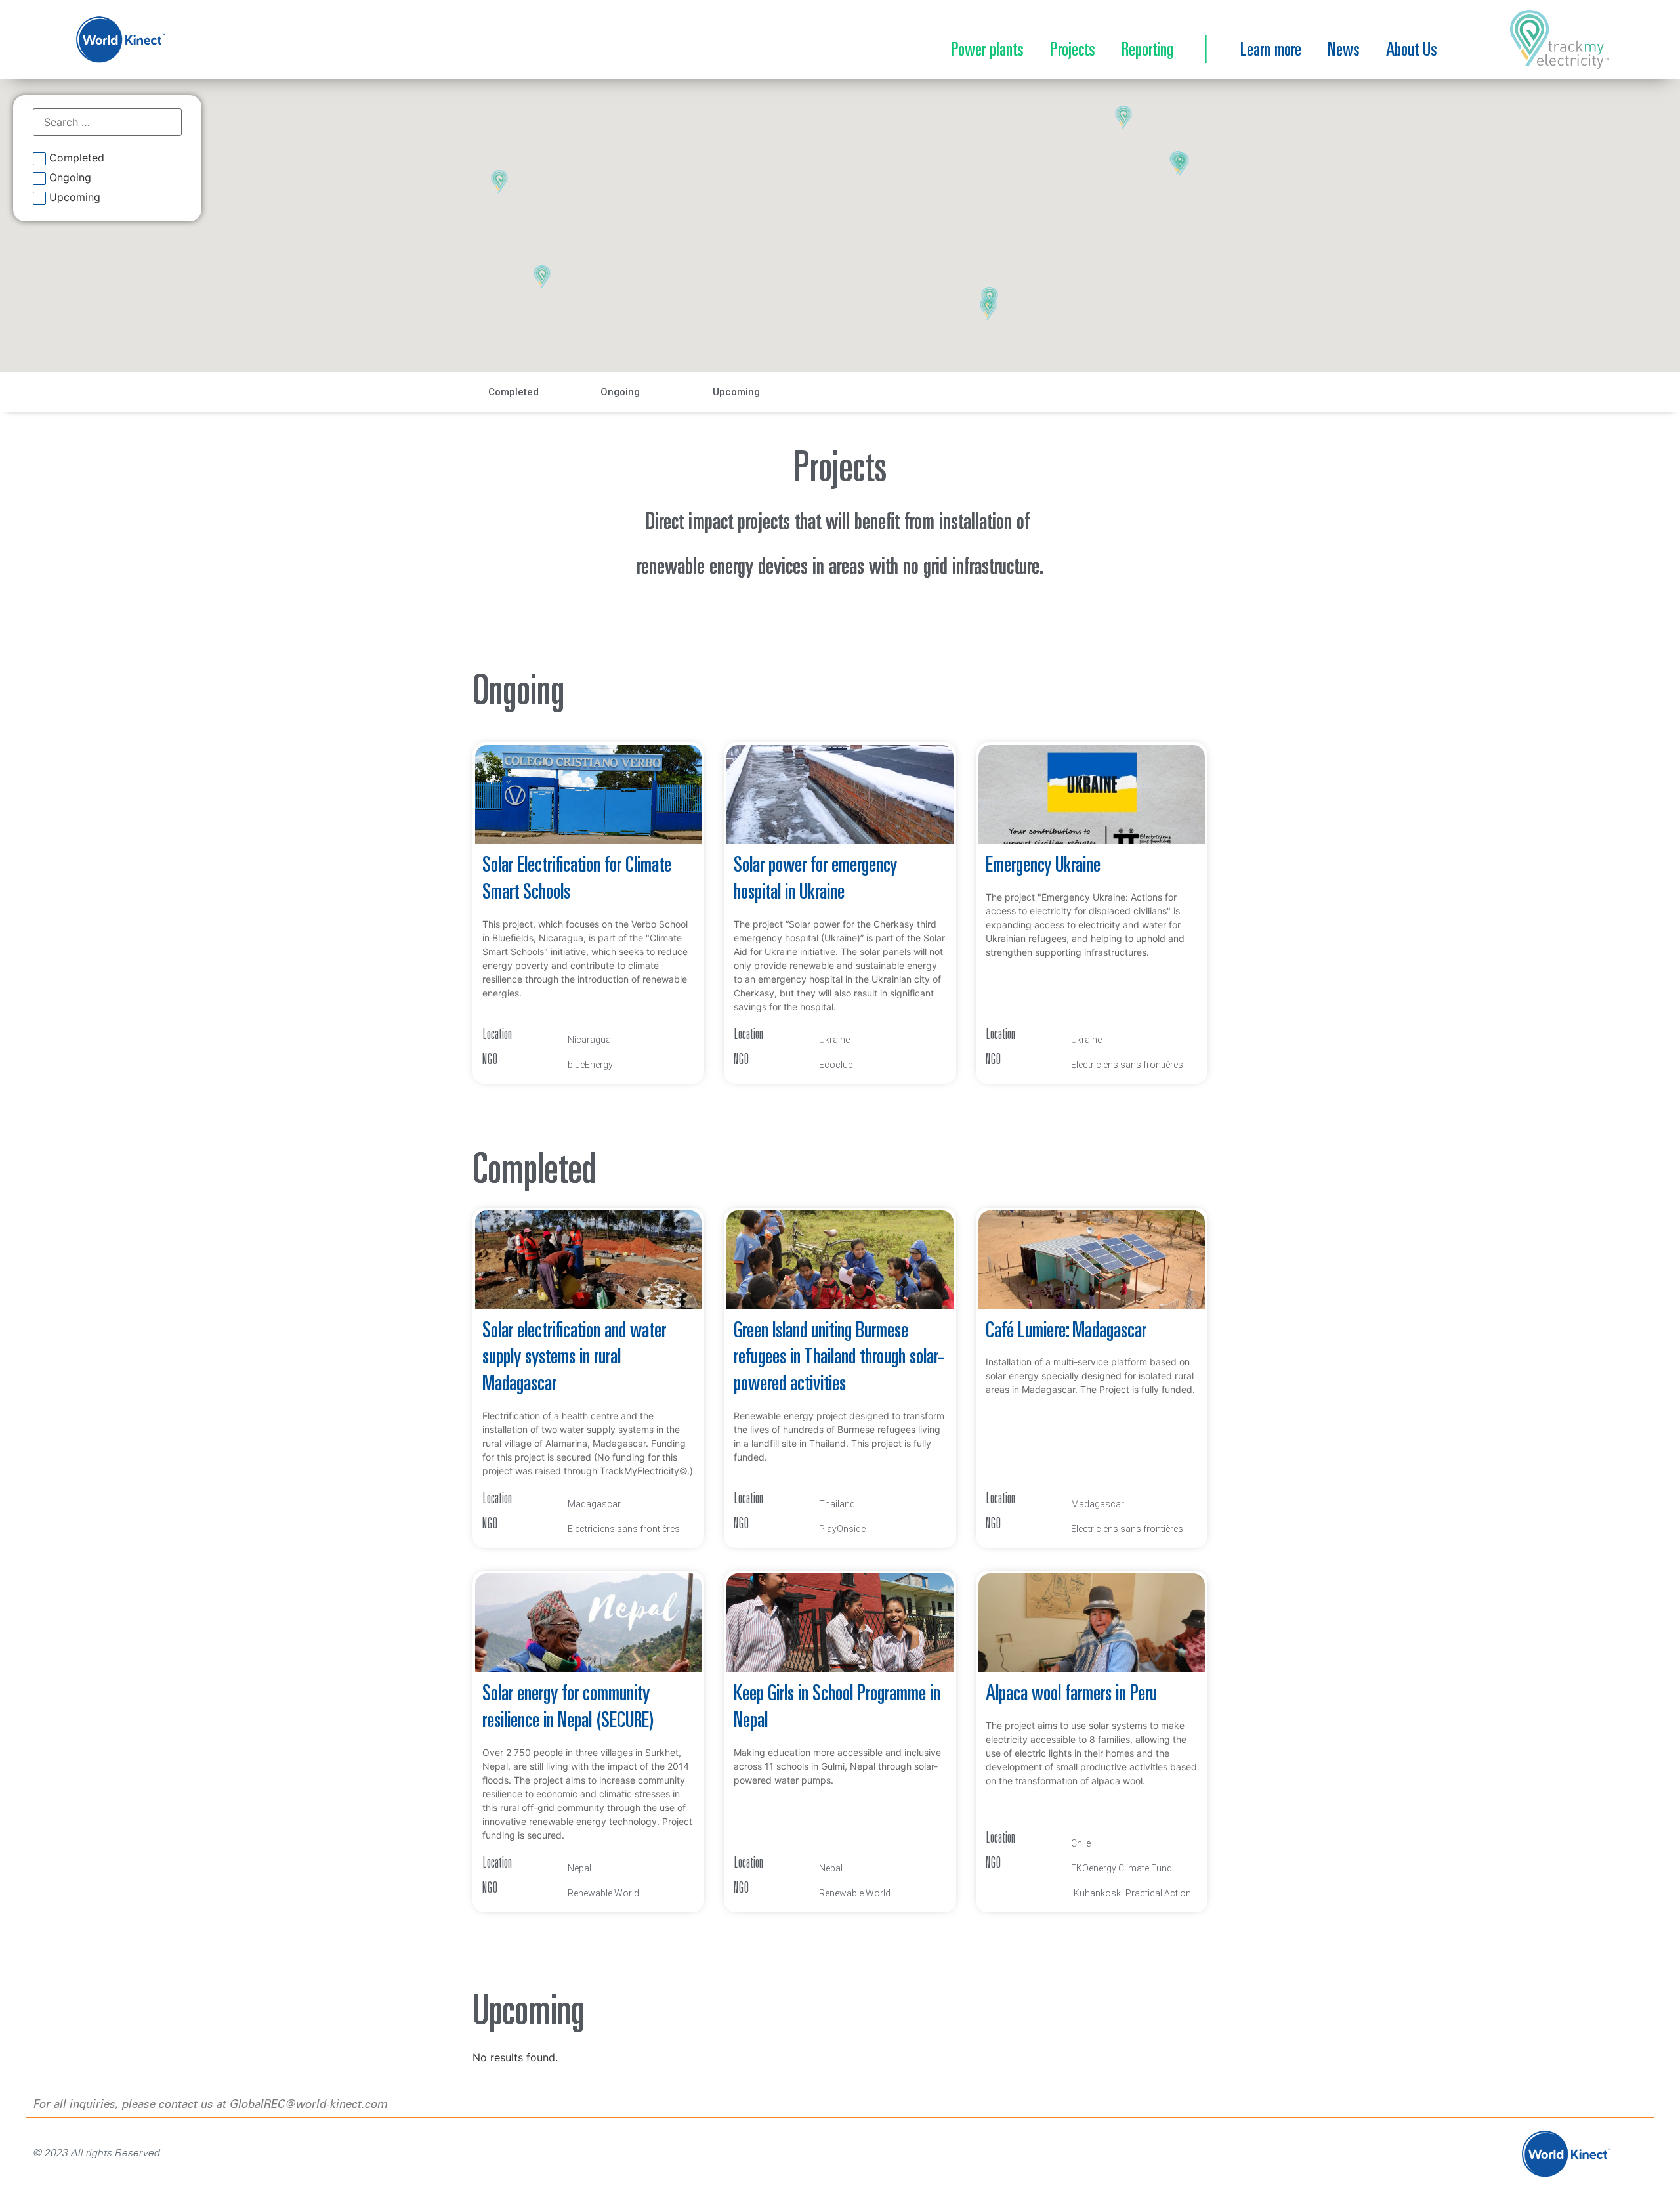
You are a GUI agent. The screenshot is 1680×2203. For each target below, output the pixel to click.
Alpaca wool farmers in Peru (1071, 1695)
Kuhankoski (1098, 1893)
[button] (989, 309)
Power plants (987, 51)
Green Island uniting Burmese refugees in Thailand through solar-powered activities (839, 1359)
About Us (1412, 51)
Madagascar (594, 1504)
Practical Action (1158, 1893)
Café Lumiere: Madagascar (1066, 1332)
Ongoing (70, 178)
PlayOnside (842, 1529)
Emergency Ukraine (1043, 866)
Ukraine (834, 1040)
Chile (1081, 1843)
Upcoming (75, 198)
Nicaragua (589, 1040)
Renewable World (603, 1893)
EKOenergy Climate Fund (1122, 1868)
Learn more (1271, 51)
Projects (1073, 51)
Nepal (579, 1868)
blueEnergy (590, 1065)
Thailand (837, 1504)
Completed (77, 158)
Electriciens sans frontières (1127, 1065)
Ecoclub (836, 1065)
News (1344, 51)
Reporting (1147, 51)
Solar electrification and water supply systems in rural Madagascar (574, 1359)
